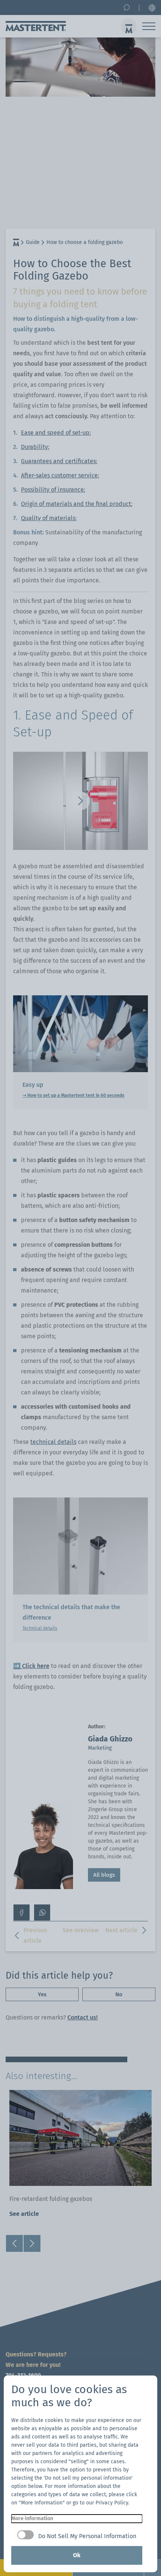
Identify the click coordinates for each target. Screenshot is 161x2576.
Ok (77, 2555)
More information (32, 2518)
